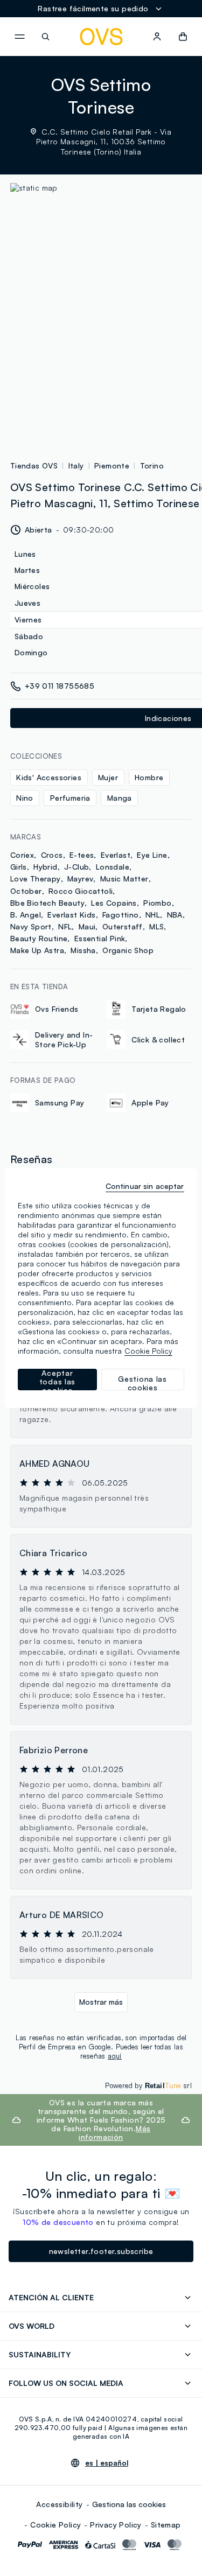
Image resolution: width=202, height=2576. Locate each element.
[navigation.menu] (19, 37)
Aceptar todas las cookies (57, 1380)
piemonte (112, 465)
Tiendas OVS (34, 465)
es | (107, 2463)
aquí (115, 2056)
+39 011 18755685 (60, 686)
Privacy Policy (116, 2525)
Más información (114, 2133)
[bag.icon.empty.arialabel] (183, 37)
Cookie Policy (55, 2525)
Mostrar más (101, 2002)
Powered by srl (148, 2085)
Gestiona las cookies (129, 2504)
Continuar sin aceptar (145, 1186)
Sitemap (166, 2525)
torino (152, 465)
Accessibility (59, 2504)
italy (76, 465)
